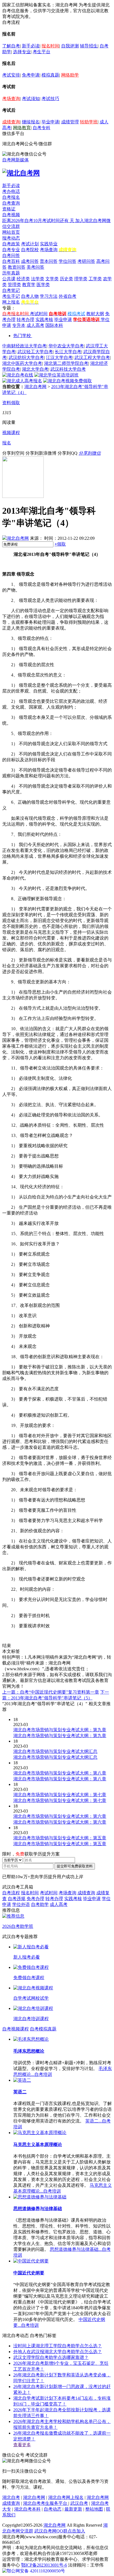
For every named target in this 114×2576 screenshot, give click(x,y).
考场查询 (11, 99)
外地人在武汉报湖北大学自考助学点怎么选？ (58, 2352)
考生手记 (11, 296)
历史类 (66, 279)
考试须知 (31, 99)
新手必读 (31, 46)
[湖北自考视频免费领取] (68, 381)
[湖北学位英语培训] (56, 375)
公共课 (9, 279)
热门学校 (22, 336)
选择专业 (22, 52)
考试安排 (11, 75)
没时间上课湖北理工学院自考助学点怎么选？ (58, 2346)
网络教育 (22, 128)
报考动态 (11, 238)
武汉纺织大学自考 (26, 357)
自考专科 (42, 128)
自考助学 (40, 1904)
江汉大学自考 (59, 357)
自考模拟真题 (43, 2029)
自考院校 (30, 250)
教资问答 (17, 267)
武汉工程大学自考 (92, 357)
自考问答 (11, 255)
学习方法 (49, 296)
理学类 (81, 279)
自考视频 (11, 215)
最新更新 (73, 2509)
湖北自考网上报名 (66, 2497)
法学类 (38, 279)
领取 (60, 544)
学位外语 (21, 1904)
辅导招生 (89, 46)
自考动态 (53, 2509)
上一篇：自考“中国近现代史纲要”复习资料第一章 (51, 1692)
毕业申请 (50, 122)
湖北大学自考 (35, 369)
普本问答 (49, 261)
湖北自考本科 (27, 2509)
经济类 (23, 279)
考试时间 (39, 314)
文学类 (52, 279)
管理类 (14, 285)
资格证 (9, 209)
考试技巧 (50, 99)
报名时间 (50, 46)
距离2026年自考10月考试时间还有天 (39, 221)
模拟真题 (50, 75)
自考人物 (30, 296)
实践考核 (44, 320)
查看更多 (22, 2445)
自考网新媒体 (15, 160)
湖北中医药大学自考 (22, 363)
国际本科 (54, 325)
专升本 (19, 325)
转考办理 (25, 320)
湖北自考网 (35, 387)
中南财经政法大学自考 (24, 346)
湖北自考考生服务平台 (46, 2503)
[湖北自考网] (21, 173)
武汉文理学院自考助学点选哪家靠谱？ (51, 2357)
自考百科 (11, 261)
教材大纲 (95, 314)
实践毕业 (49, 244)
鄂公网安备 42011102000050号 (36, 2571)
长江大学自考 (68, 352)
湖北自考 (11, 2497)
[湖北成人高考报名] (22, 381)
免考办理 (35, 1899)
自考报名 (11, 197)
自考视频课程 (15, 2029)
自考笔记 (11, 290)
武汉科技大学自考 (68, 369)
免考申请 (31, 75)
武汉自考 (79, 2503)
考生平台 (42, 52)
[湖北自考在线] (18, 375)
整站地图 (94, 2509)
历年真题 (11, 273)
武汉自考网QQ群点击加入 (60, 2531)
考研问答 (86, 261)
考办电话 (11, 191)
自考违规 (17, 1899)
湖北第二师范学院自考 (66, 363)
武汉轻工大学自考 (35, 352)
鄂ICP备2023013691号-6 (44, 2565)
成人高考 (35, 325)
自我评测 (70, 46)
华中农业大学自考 (66, 346)
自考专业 (11, 250)
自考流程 (11, 1893)
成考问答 (30, 261)
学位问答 (68, 261)
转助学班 (89, 122)
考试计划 (30, 244)
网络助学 (70, 75)
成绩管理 (70, 122)
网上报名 (11, 302)
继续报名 (31, 122)
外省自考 (68, 296)
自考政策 (11, 244)
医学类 (43, 285)
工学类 (95, 279)
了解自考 (11, 46)
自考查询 (11, 203)
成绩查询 (11, 122)
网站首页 (11, 232)
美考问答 (35, 267)
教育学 (29, 285)
